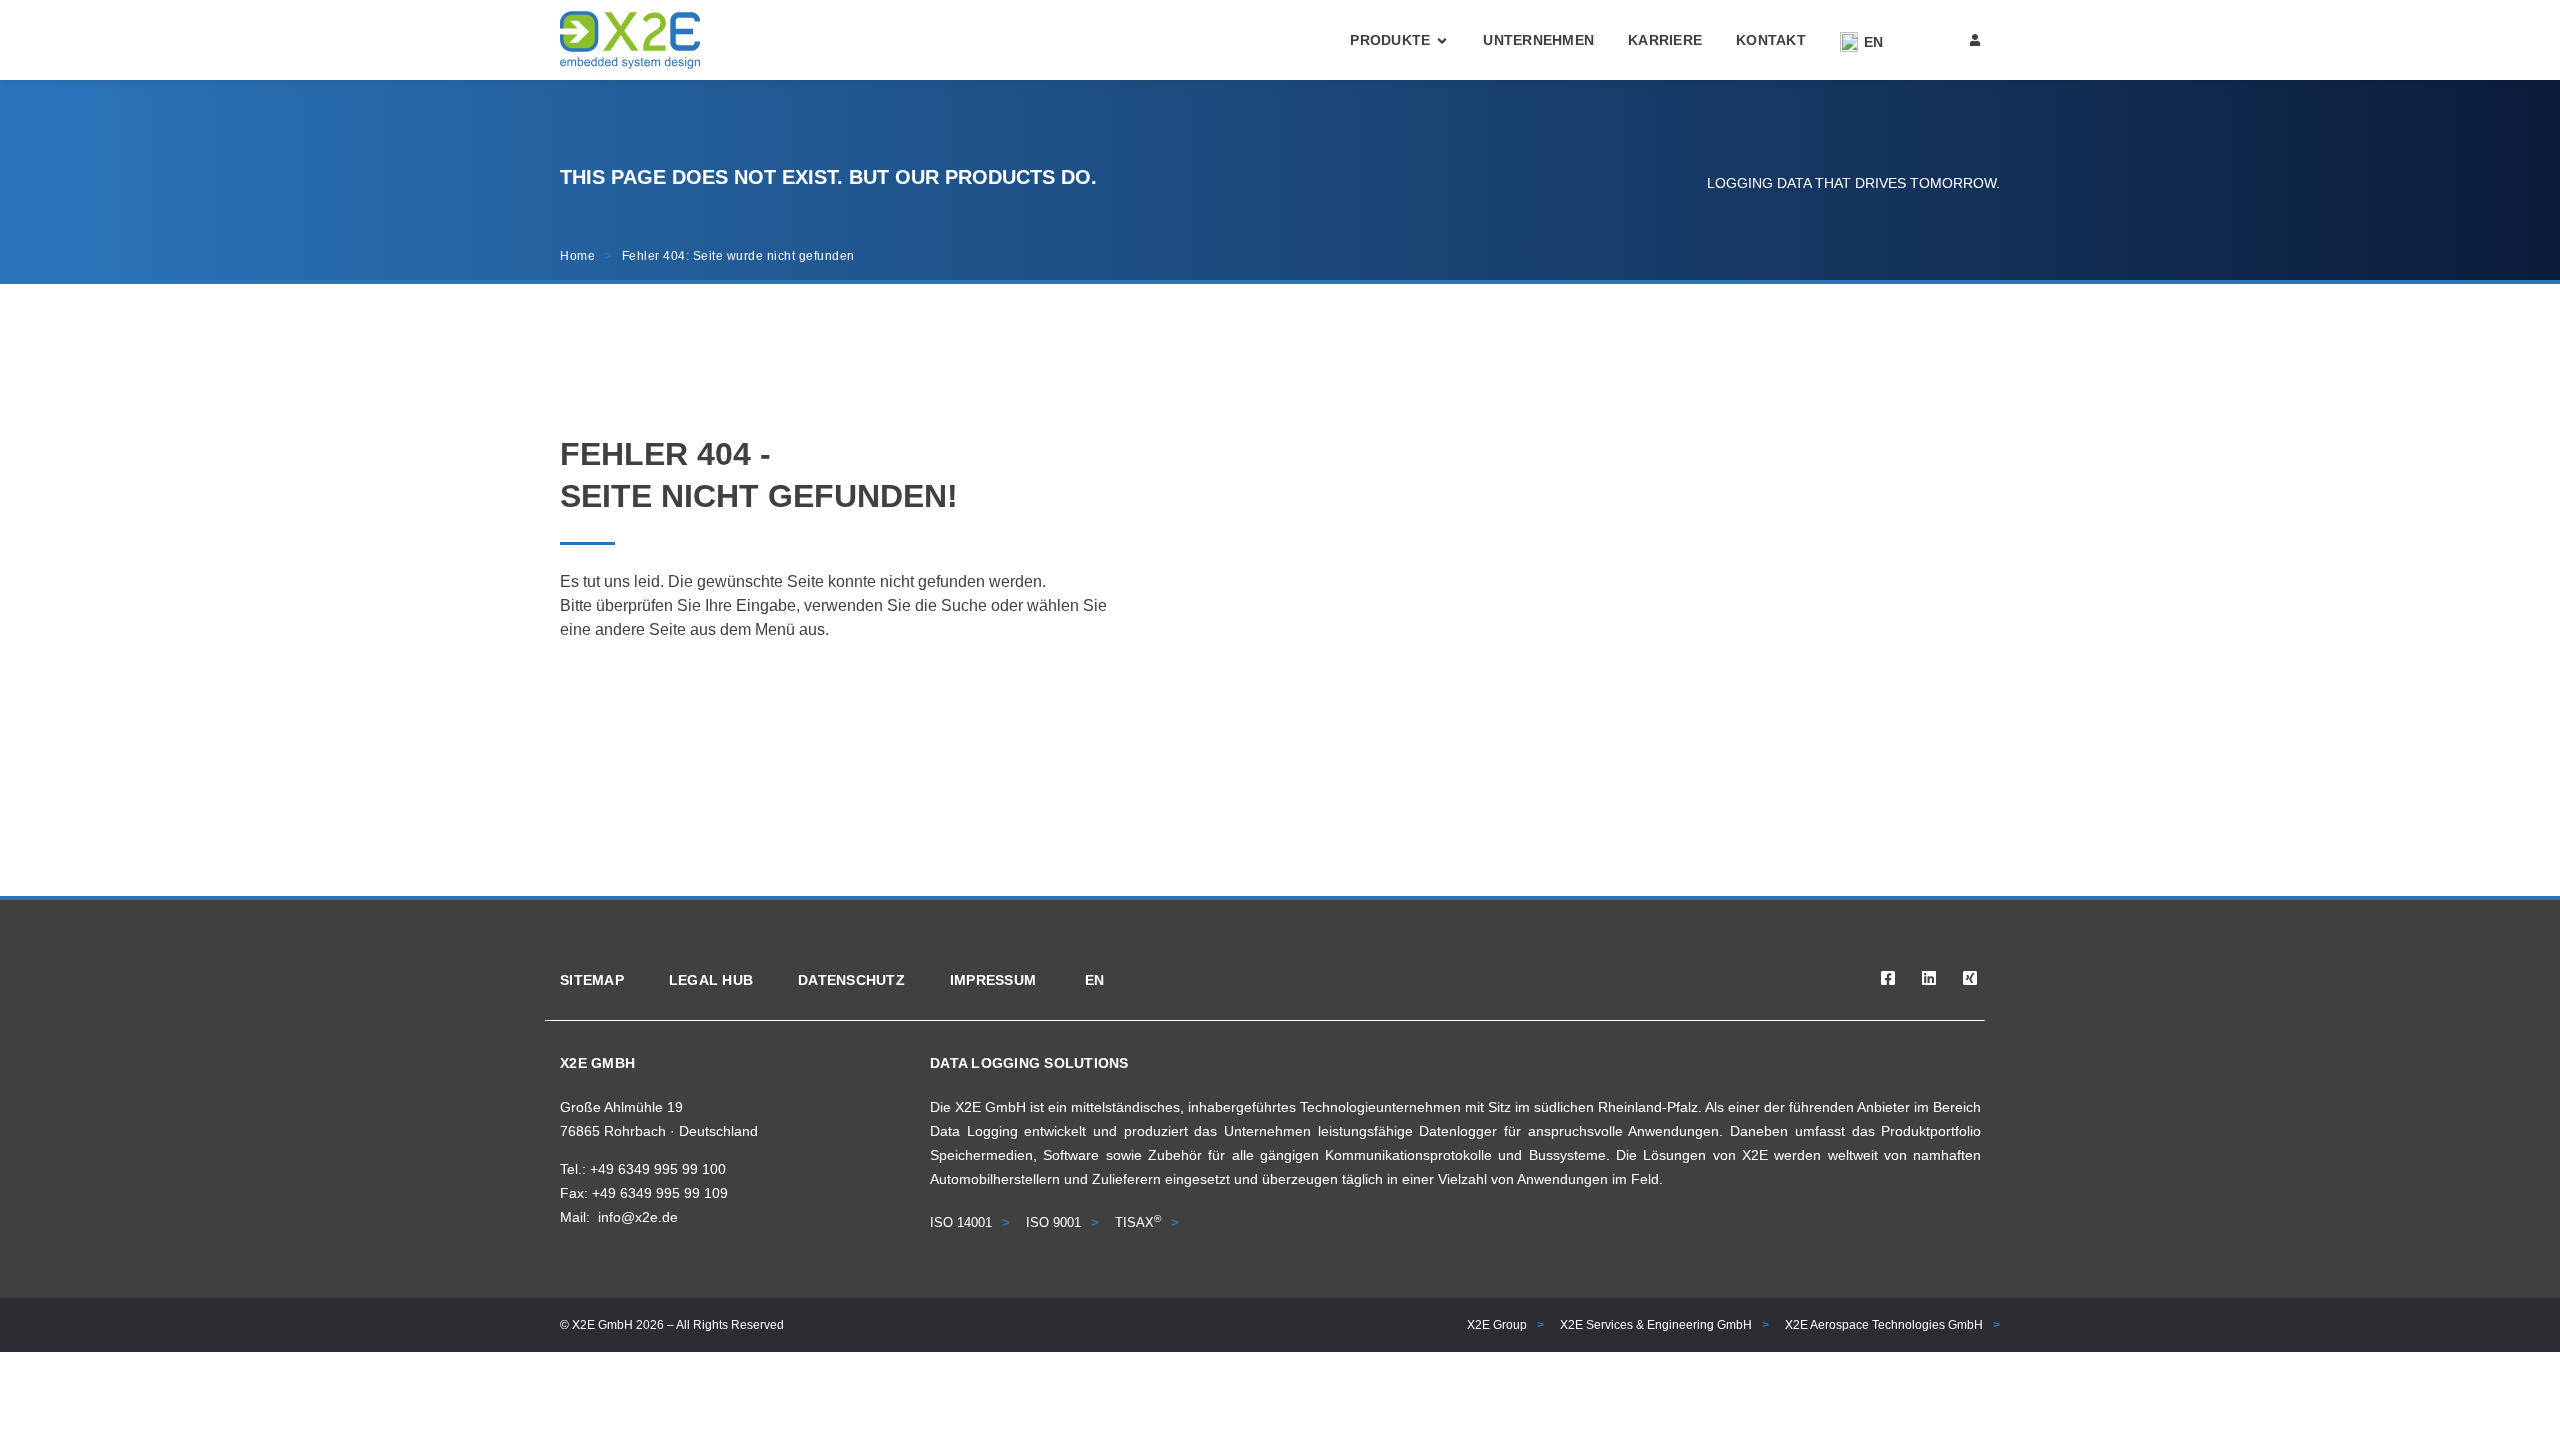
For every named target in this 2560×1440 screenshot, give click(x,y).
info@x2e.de (638, 1217)
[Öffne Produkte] (1442, 40)
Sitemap (592, 980)
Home (577, 256)
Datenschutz (851, 980)
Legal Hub (711, 980)
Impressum (993, 980)
